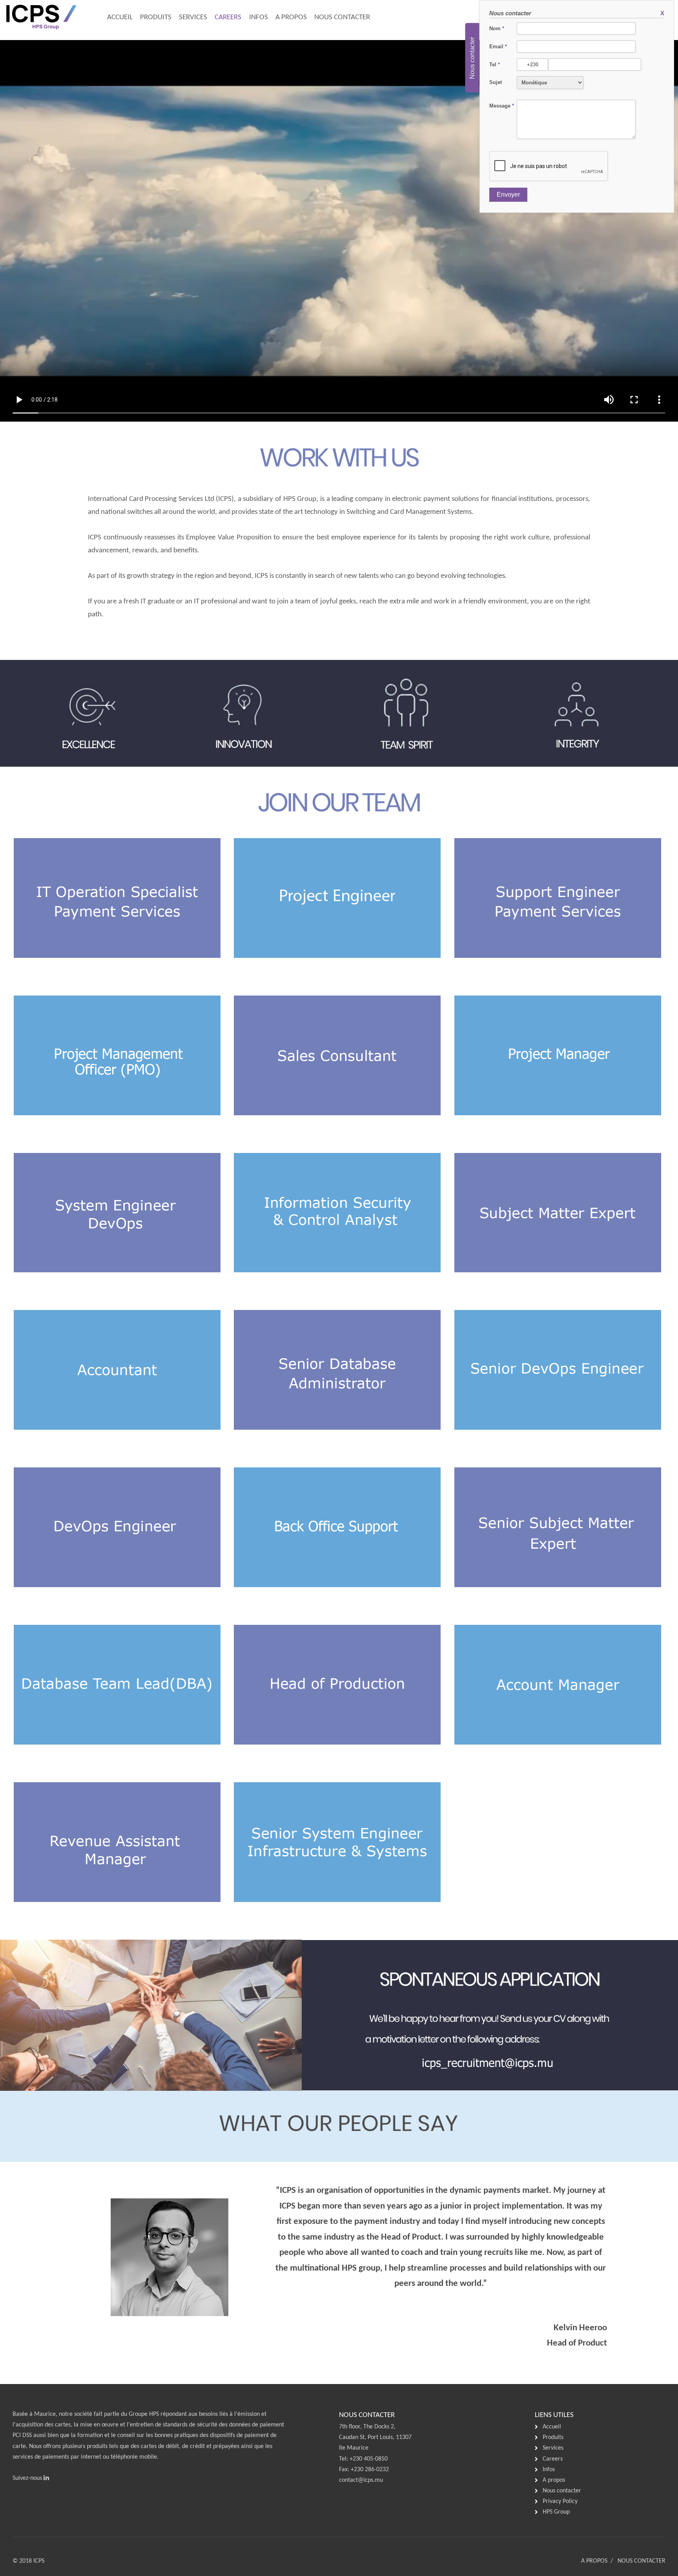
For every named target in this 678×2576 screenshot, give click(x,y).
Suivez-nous (28, 2478)
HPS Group (556, 2512)
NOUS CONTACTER (642, 2561)
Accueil (120, 17)
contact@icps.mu (361, 2480)
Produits (156, 17)
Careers (228, 17)
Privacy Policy (560, 2501)
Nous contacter (342, 17)
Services (193, 17)
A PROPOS (594, 2561)
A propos (291, 17)
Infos (259, 17)
